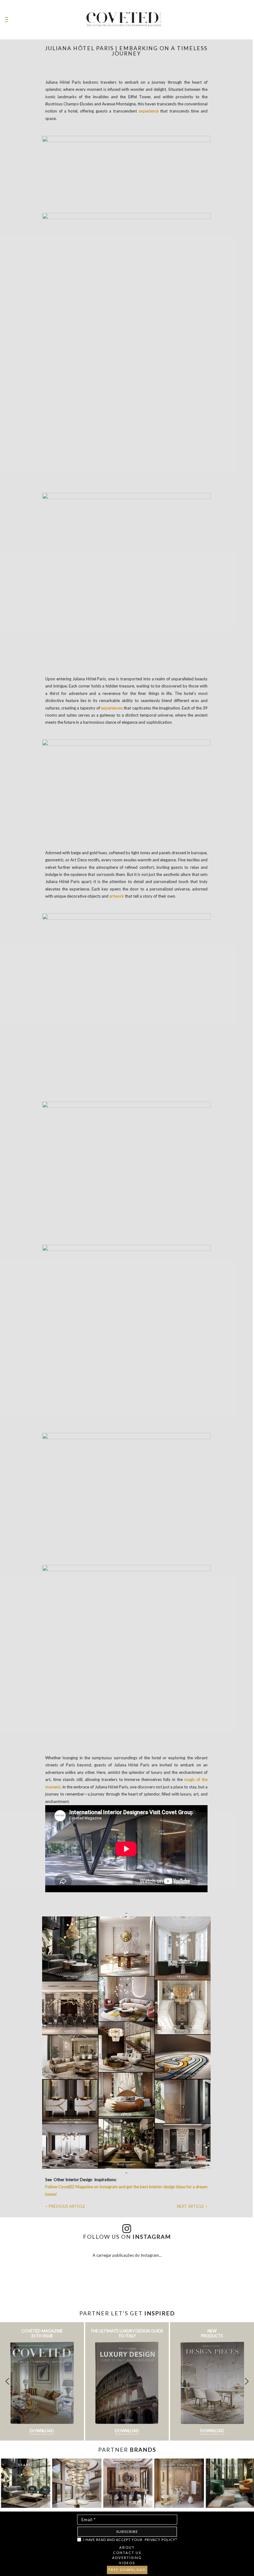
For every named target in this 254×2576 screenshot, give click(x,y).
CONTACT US (127, 2553)
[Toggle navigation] (7, 20)
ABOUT (127, 2547)
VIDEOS (127, 2563)
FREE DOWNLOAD (127, 2570)
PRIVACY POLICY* (161, 2540)
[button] (247, 2381)
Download (42, 2431)
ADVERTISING (127, 2558)
